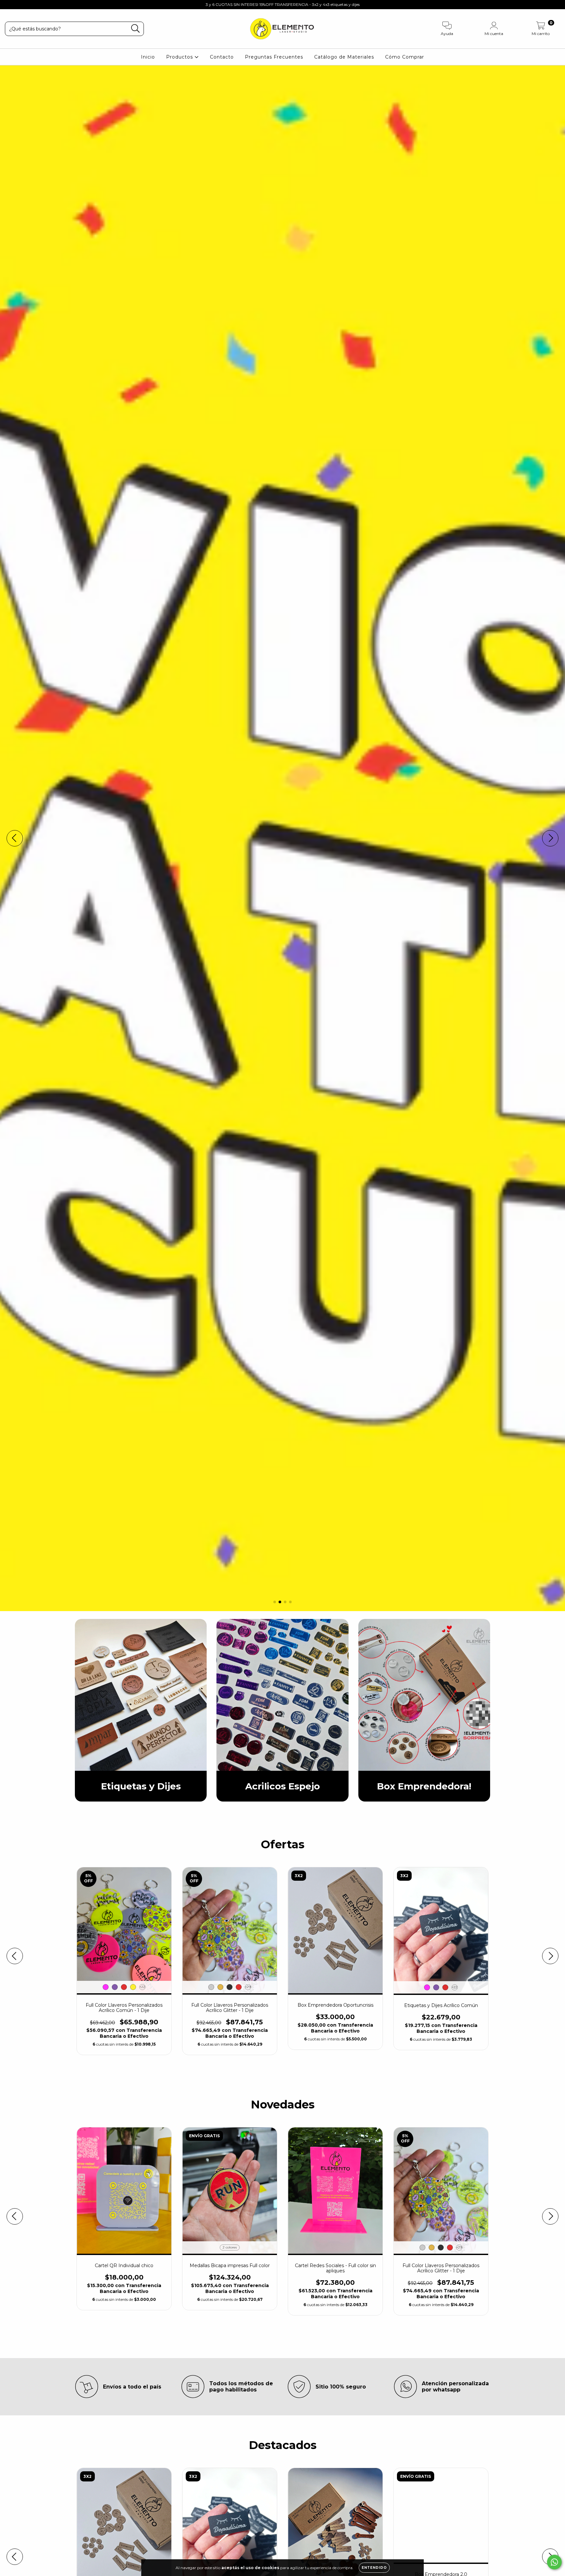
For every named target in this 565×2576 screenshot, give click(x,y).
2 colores (230, 2247)
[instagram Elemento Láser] (10, 5)
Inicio (148, 57)
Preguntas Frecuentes (274, 57)
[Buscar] (136, 29)
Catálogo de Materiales (344, 57)
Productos (180, 57)
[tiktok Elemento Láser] (29, 5)
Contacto (222, 57)
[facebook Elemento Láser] (20, 5)
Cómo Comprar (405, 57)
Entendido (374, 2568)
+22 (142, 1987)
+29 (248, 1987)
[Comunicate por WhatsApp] (554, 2562)
